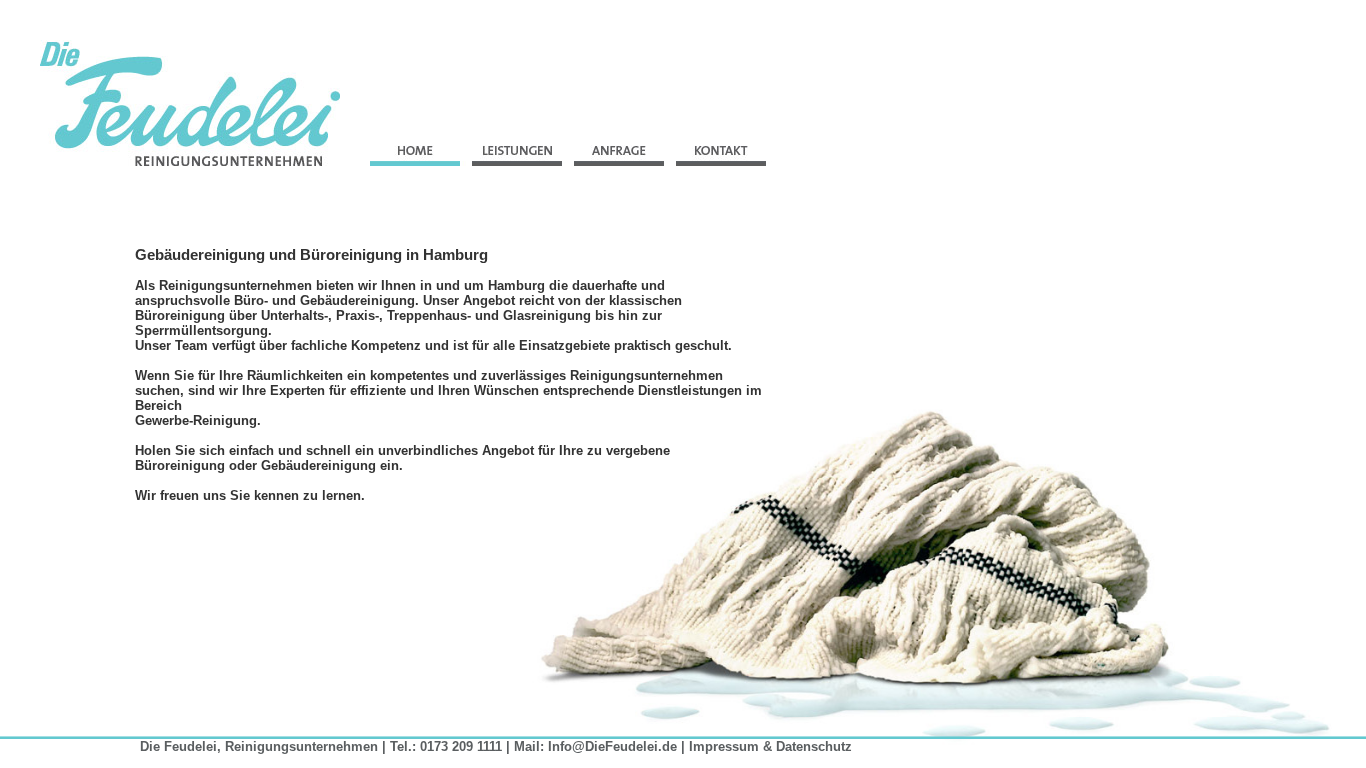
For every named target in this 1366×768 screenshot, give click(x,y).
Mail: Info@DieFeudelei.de (595, 746)
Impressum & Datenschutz (770, 746)
